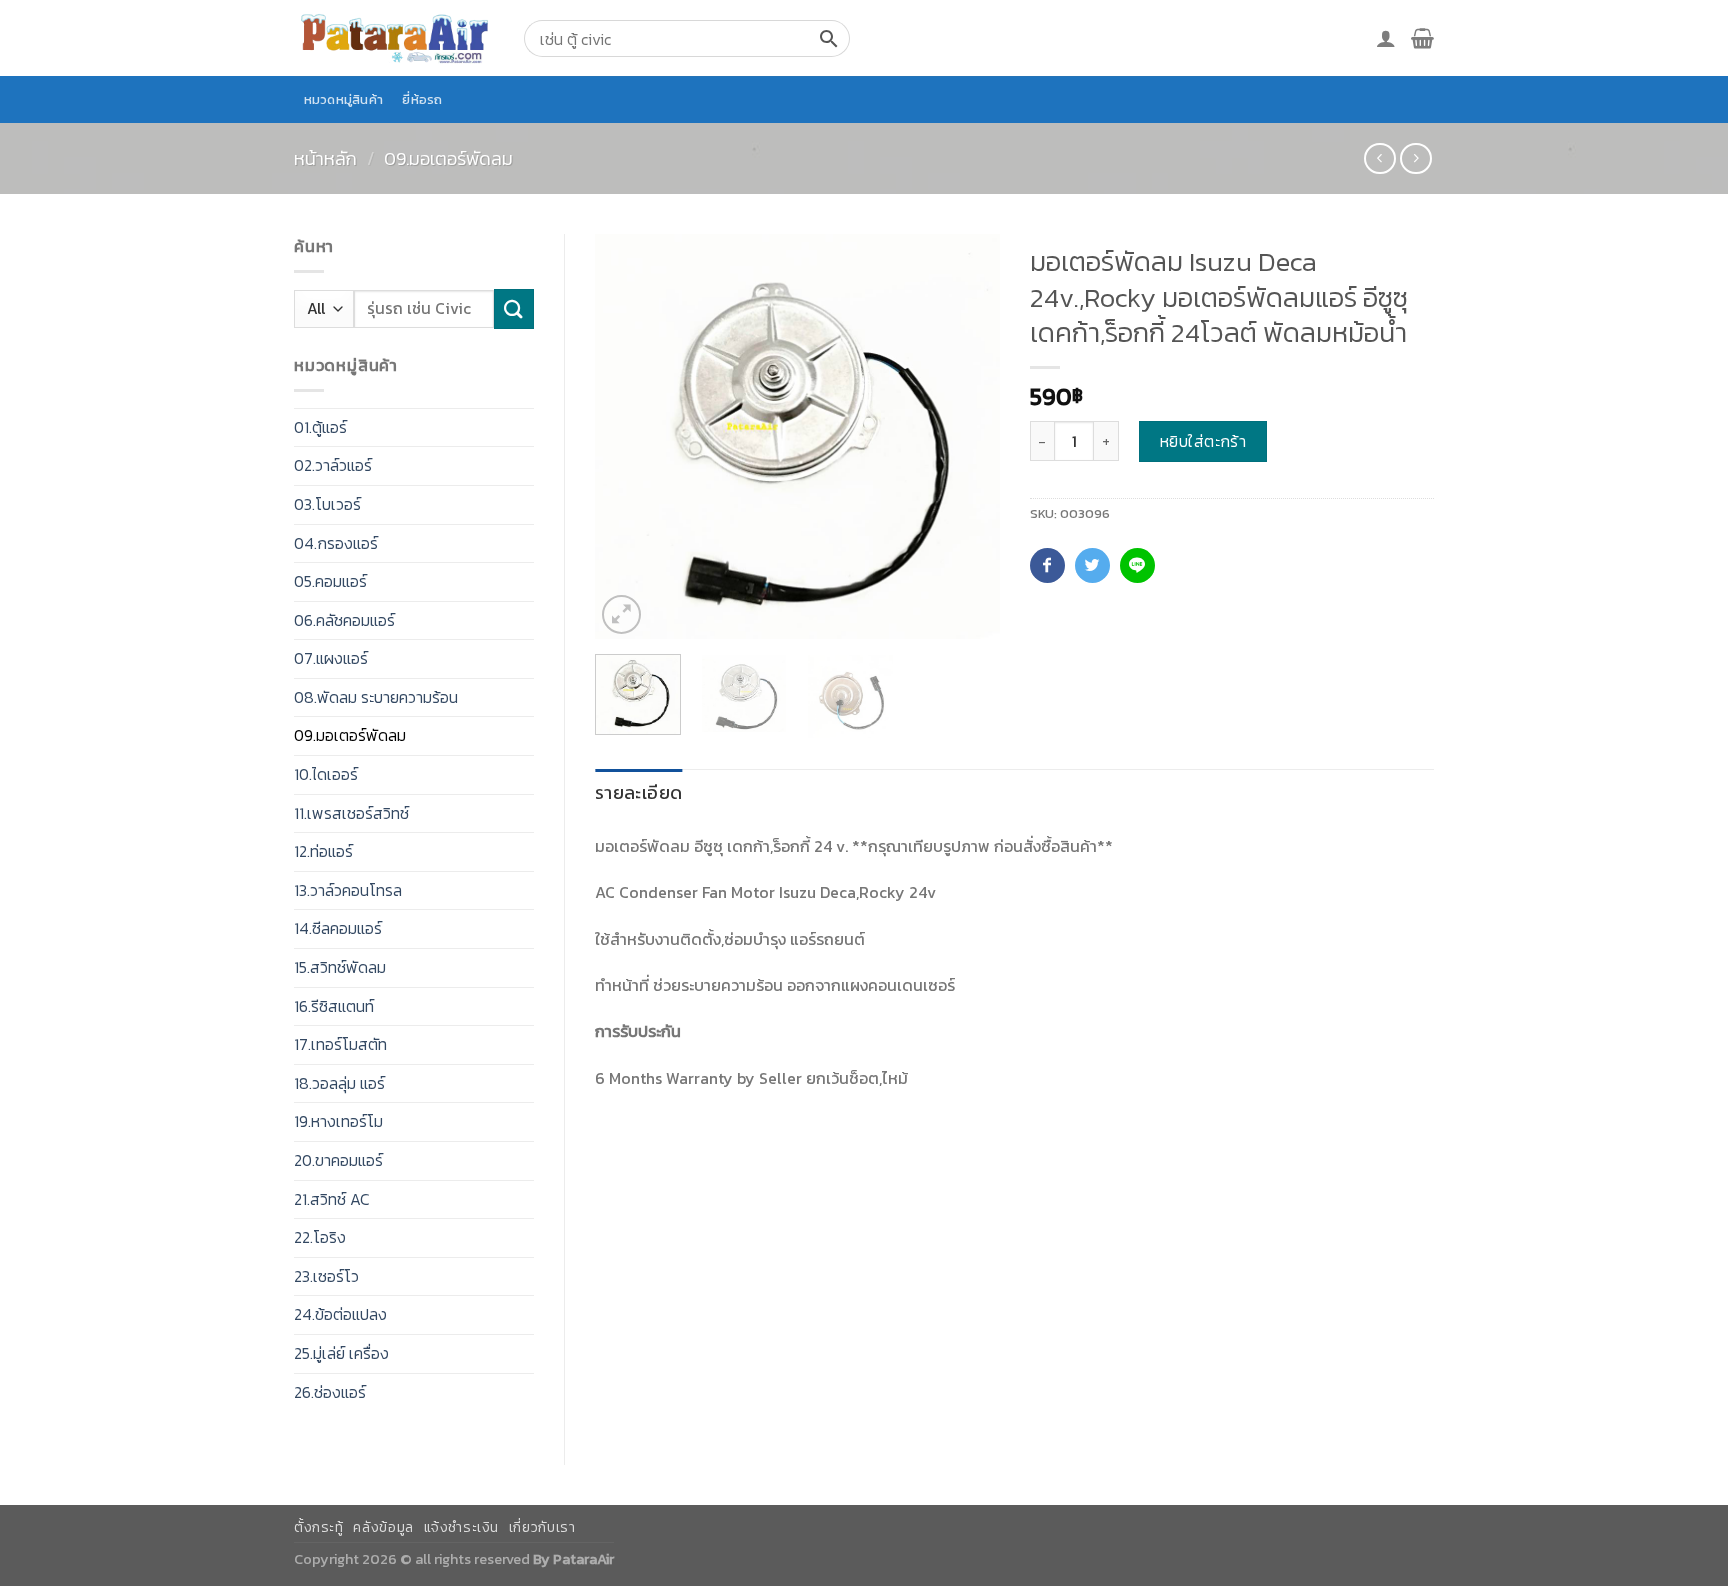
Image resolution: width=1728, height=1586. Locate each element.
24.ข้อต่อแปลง (340, 1314)
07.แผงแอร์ (331, 658)
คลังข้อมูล (383, 1527)
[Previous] (628, 436)
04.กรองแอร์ (336, 543)
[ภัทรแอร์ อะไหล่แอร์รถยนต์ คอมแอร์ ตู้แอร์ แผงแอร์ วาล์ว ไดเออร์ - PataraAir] (394, 37)
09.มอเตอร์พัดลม (448, 158)
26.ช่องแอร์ (330, 1392)
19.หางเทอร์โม (338, 1121)
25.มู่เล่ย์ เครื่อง (341, 1353)
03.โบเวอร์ (327, 504)
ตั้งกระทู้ (319, 1527)
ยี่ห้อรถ (422, 99)
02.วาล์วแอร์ (333, 465)
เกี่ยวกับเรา (542, 1527)
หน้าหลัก (325, 158)
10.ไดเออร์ (326, 774)
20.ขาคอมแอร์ (338, 1160)
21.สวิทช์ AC (332, 1199)
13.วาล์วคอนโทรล (348, 890)
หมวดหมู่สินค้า (344, 99)
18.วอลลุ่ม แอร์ (339, 1083)
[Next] (966, 436)
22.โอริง (320, 1237)
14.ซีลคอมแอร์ (338, 928)
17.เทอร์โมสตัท (340, 1044)
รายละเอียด (638, 792)
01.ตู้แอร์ (320, 427)
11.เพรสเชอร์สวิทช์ (351, 813)
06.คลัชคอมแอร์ (344, 620)
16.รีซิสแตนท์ (334, 1006)
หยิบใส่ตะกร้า (1203, 441)
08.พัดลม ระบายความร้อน (376, 697)
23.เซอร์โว (326, 1276)
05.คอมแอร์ (330, 581)
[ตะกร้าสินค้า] (1422, 38)
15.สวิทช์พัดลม (340, 967)
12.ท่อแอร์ (323, 851)
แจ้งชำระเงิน (462, 1527)
